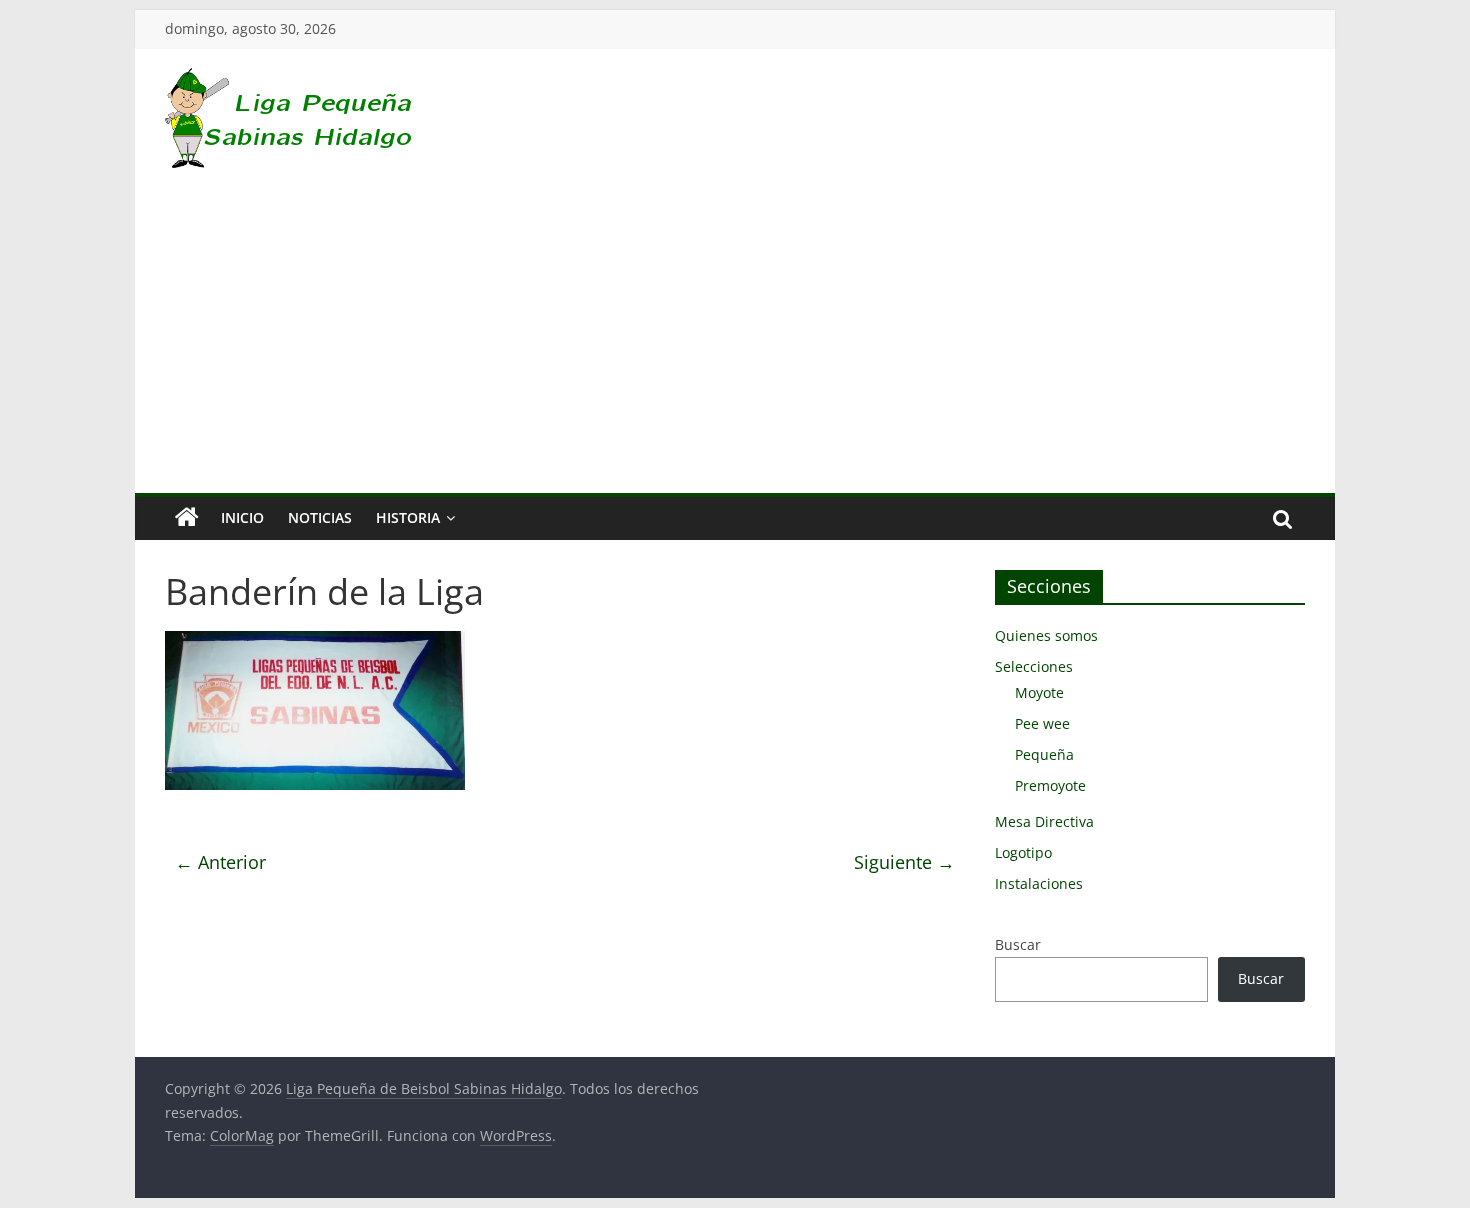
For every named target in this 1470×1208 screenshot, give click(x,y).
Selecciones (1034, 666)
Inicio (242, 517)
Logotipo (1023, 852)
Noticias (320, 517)
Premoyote (1050, 785)
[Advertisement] (735, 343)
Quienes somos (1046, 635)
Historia (408, 517)
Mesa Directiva (1044, 821)
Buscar (1018, 944)
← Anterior (220, 862)
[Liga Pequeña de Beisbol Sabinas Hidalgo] (187, 518)
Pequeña (1044, 754)
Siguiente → (904, 862)
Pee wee (1042, 723)
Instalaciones (1039, 883)
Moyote (1039, 692)
